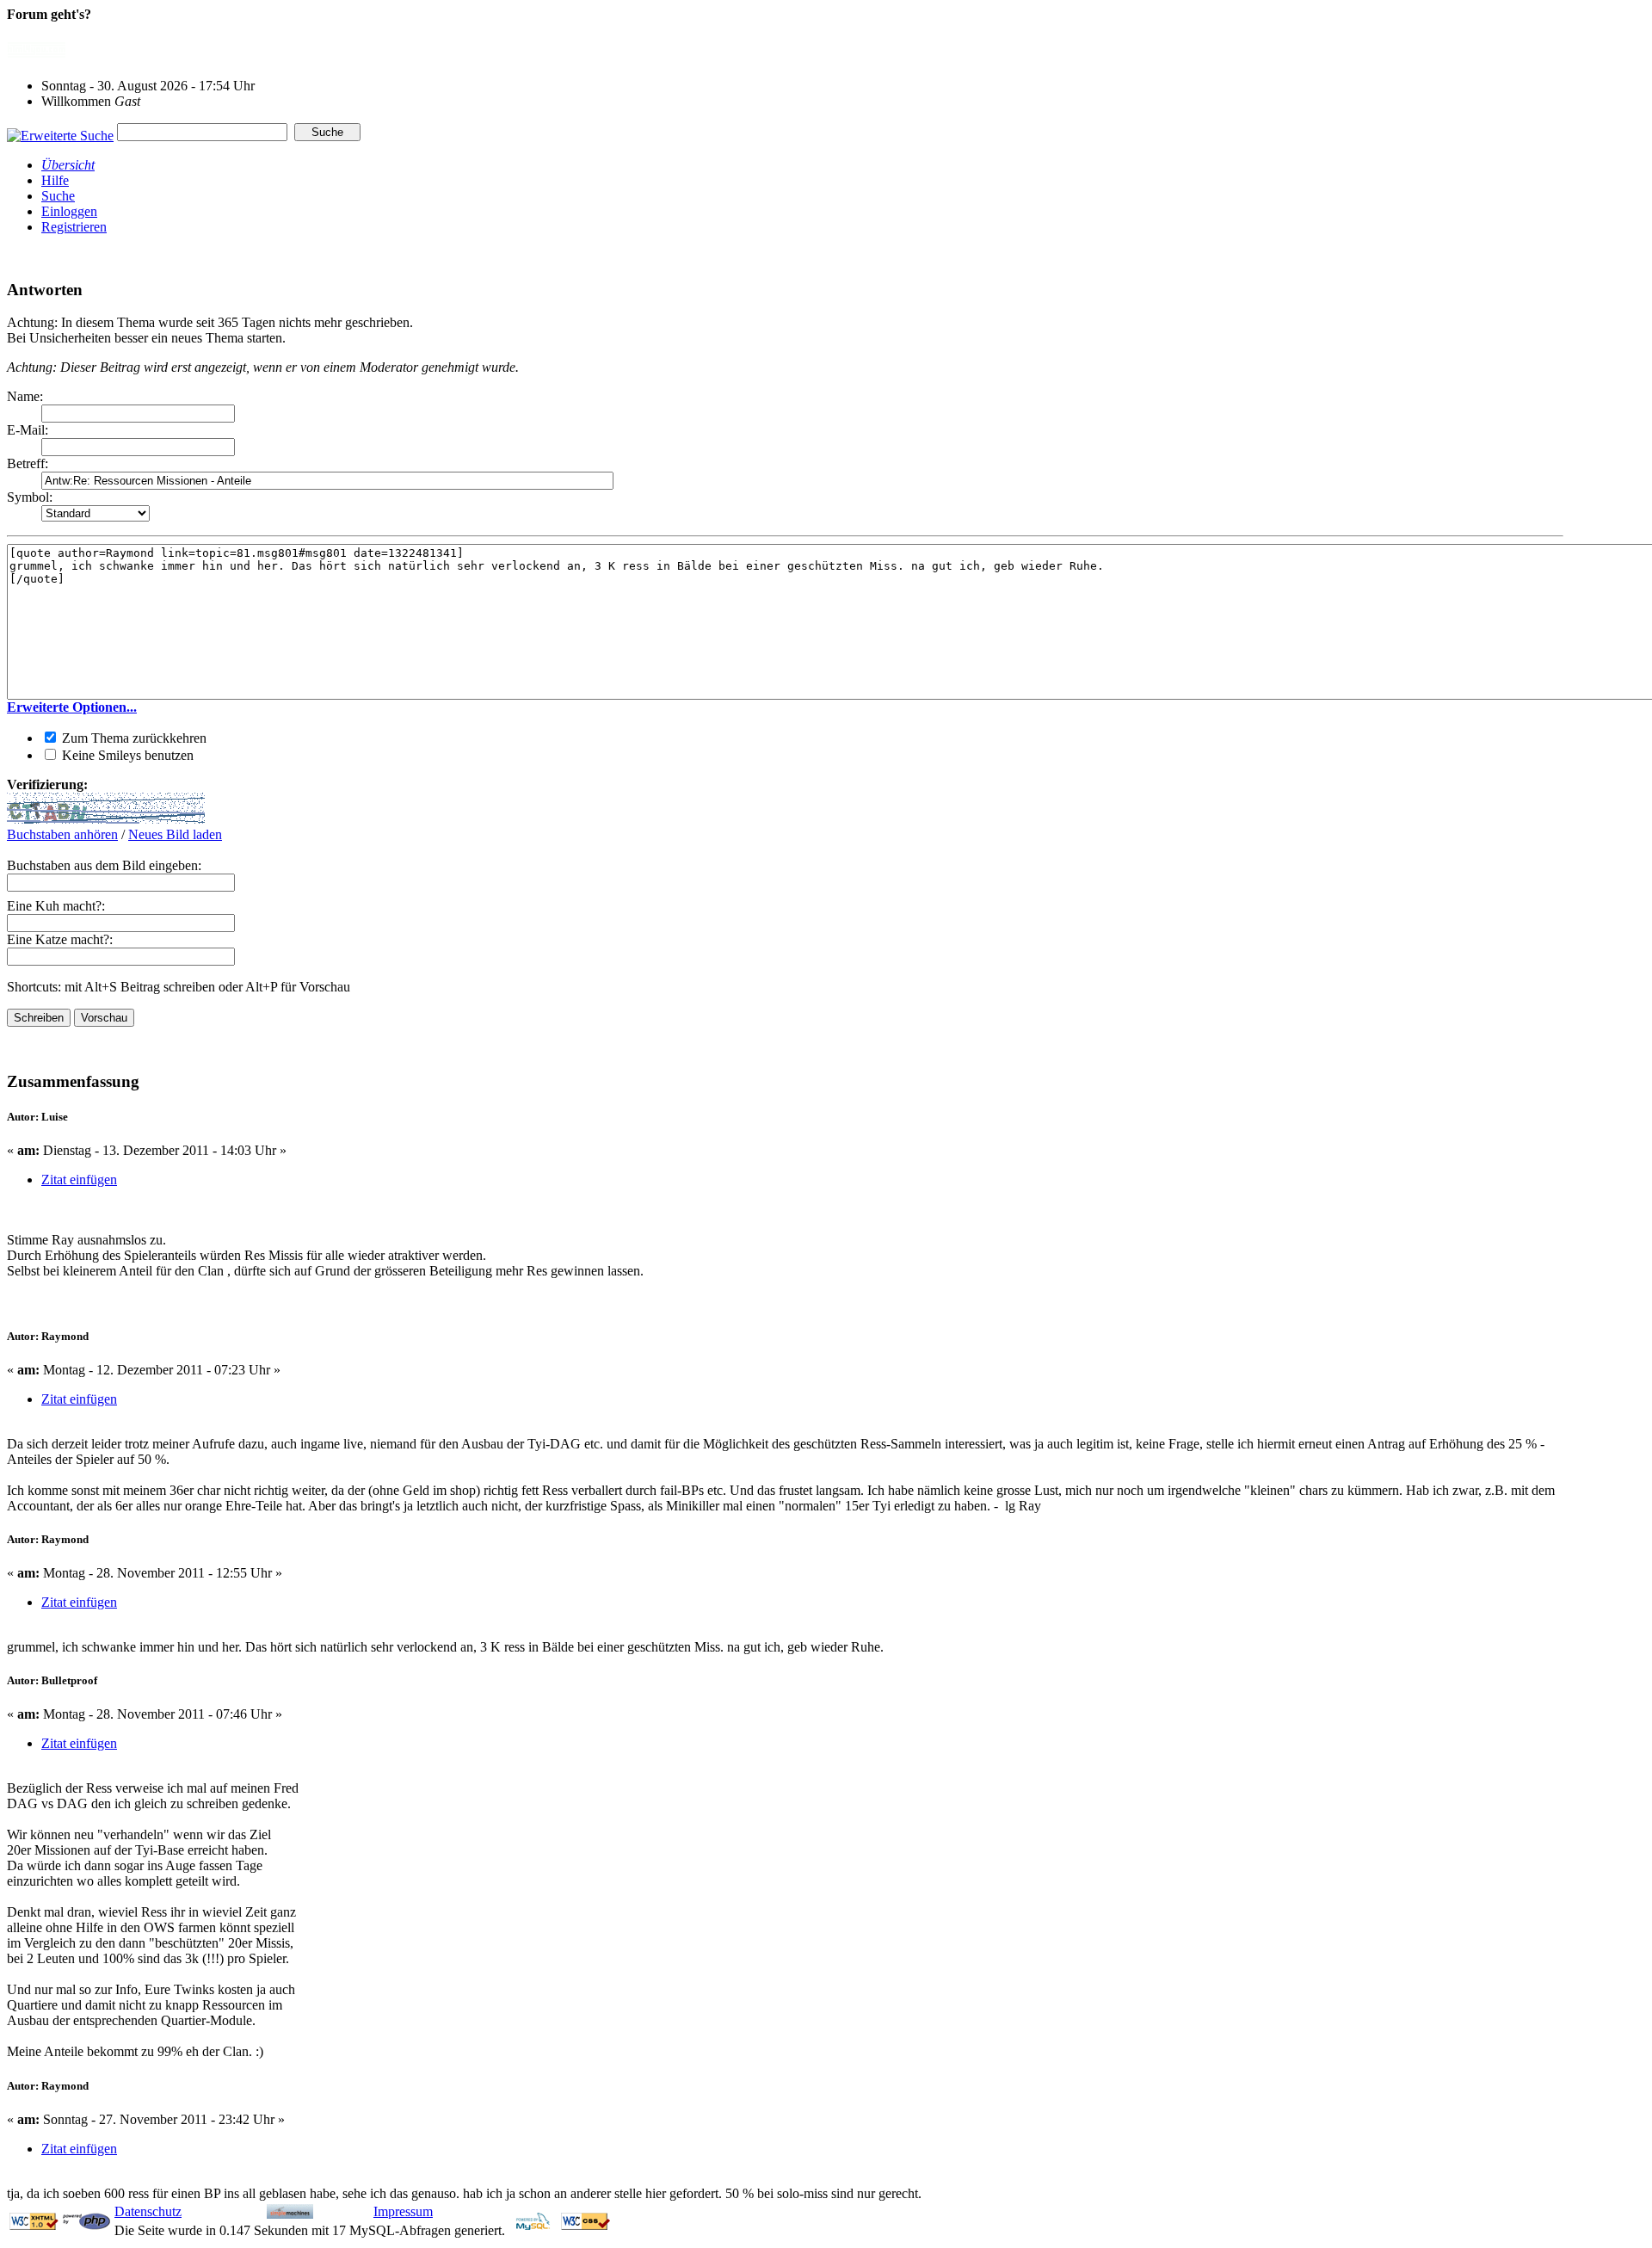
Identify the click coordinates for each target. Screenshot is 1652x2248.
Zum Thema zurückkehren (133, 738)
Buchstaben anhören (62, 834)
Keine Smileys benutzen (126, 755)
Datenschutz (148, 2211)
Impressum (403, 2211)
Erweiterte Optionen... (72, 707)
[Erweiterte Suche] (60, 131)
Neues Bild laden (175, 834)
